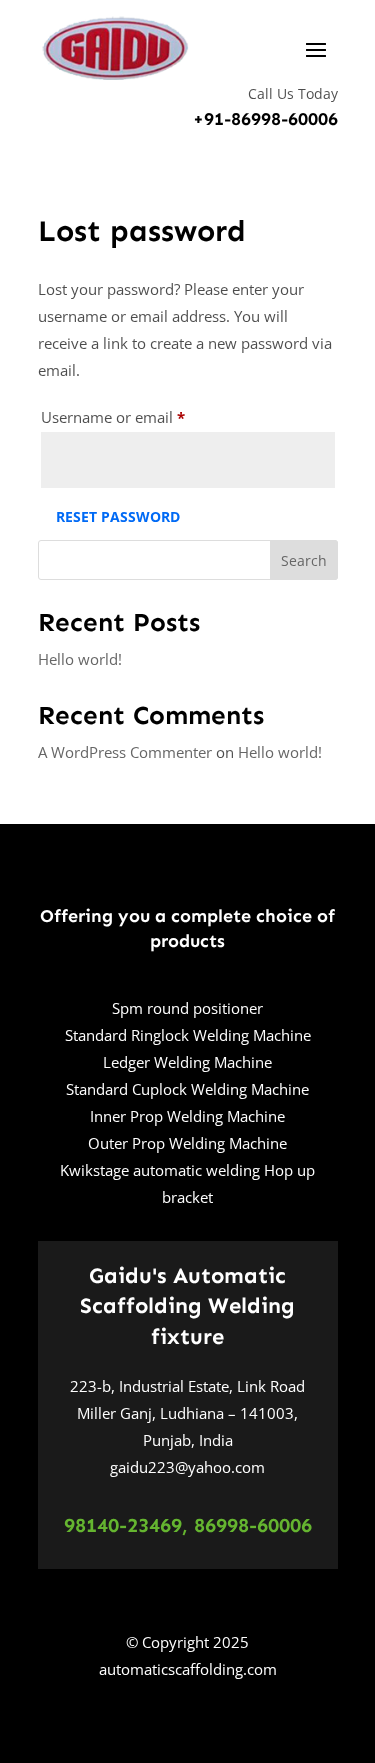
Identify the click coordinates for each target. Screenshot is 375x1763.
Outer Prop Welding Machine (187, 1143)
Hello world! (80, 659)
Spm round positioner (187, 1008)
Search (304, 560)
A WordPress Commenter (125, 752)
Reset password (118, 516)
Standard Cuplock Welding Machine (187, 1089)
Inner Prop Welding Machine (187, 1116)
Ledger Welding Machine (187, 1062)
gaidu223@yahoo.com (187, 1467)
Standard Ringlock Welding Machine (188, 1035)
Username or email (143, 416)
